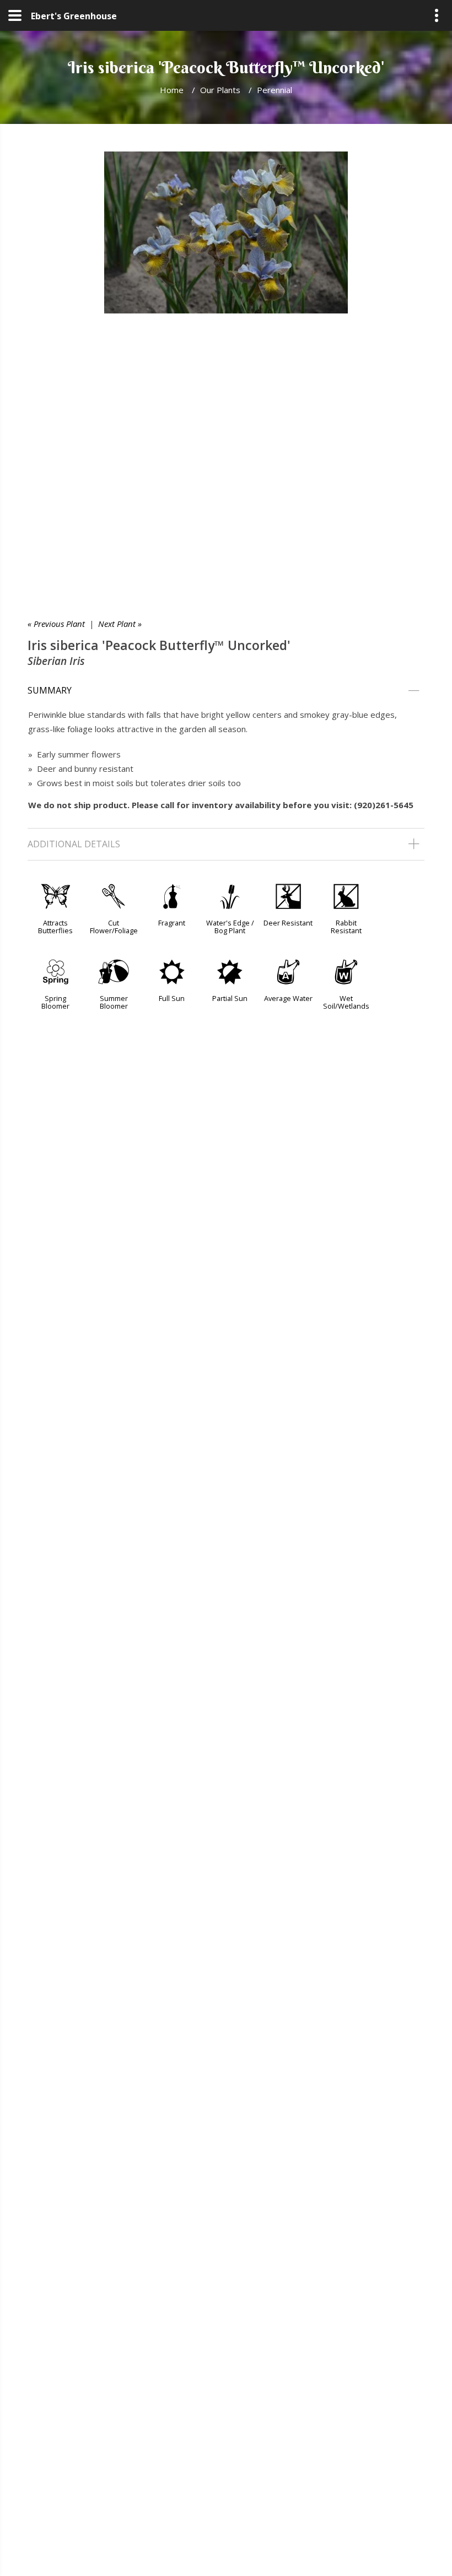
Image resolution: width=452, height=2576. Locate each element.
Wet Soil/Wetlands (346, 1002)
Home (172, 90)
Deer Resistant (288, 923)
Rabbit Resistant (346, 927)
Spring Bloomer (55, 1002)
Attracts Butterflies (55, 927)
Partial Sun (230, 998)
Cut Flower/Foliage (114, 927)
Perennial (275, 90)
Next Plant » (120, 624)
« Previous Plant (56, 624)
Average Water (288, 998)
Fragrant (172, 923)
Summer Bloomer (114, 1002)
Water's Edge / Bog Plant (230, 927)
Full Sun (172, 998)
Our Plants (220, 90)
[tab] (226, 691)
